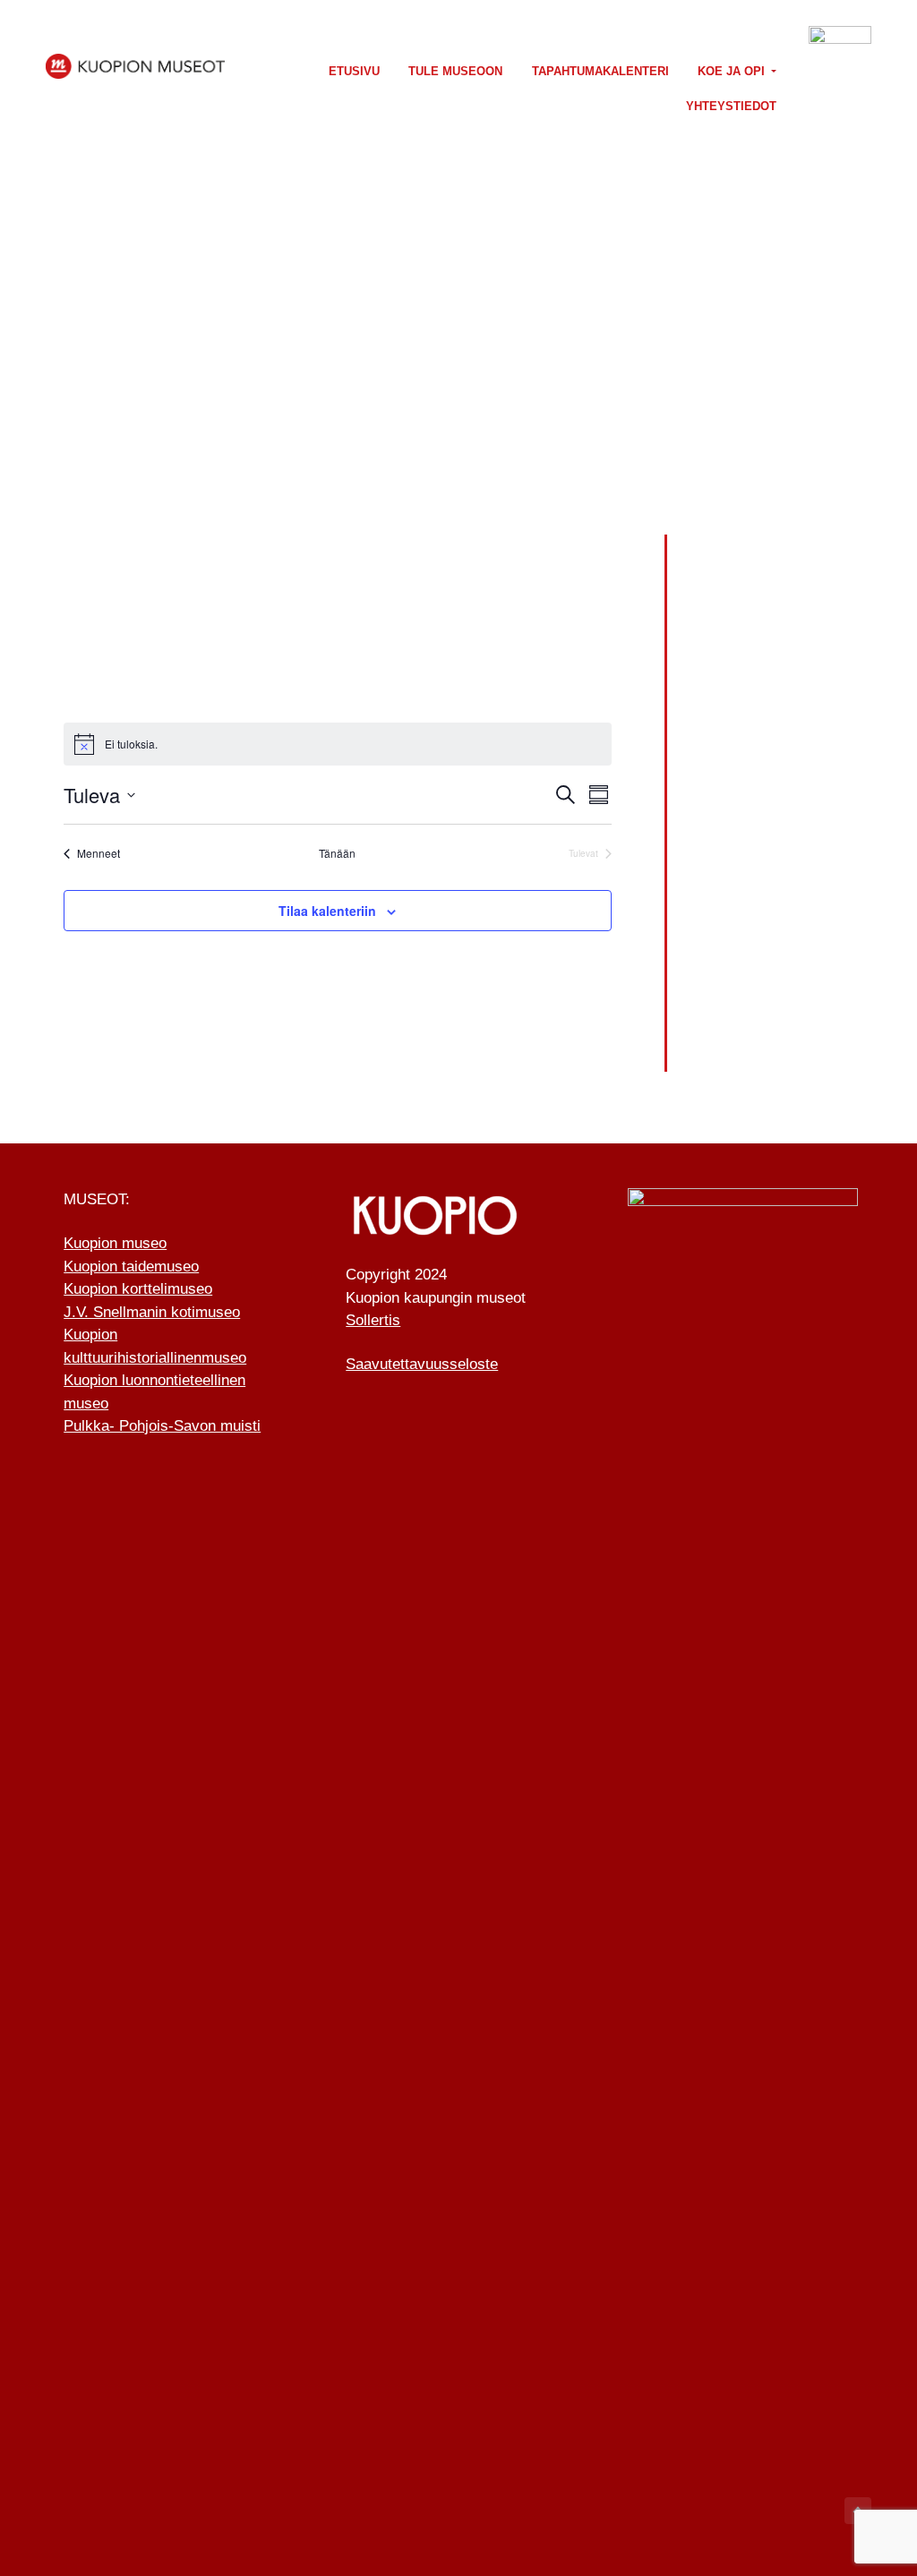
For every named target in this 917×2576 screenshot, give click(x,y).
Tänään (337, 853)
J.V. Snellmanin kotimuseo (152, 1312)
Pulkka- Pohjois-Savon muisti (162, 1426)
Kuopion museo (115, 1243)
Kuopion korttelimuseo (138, 1289)
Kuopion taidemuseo (131, 1267)
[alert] (338, 744)
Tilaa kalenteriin (327, 911)
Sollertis (373, 1320)
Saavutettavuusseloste (422, 1364)
